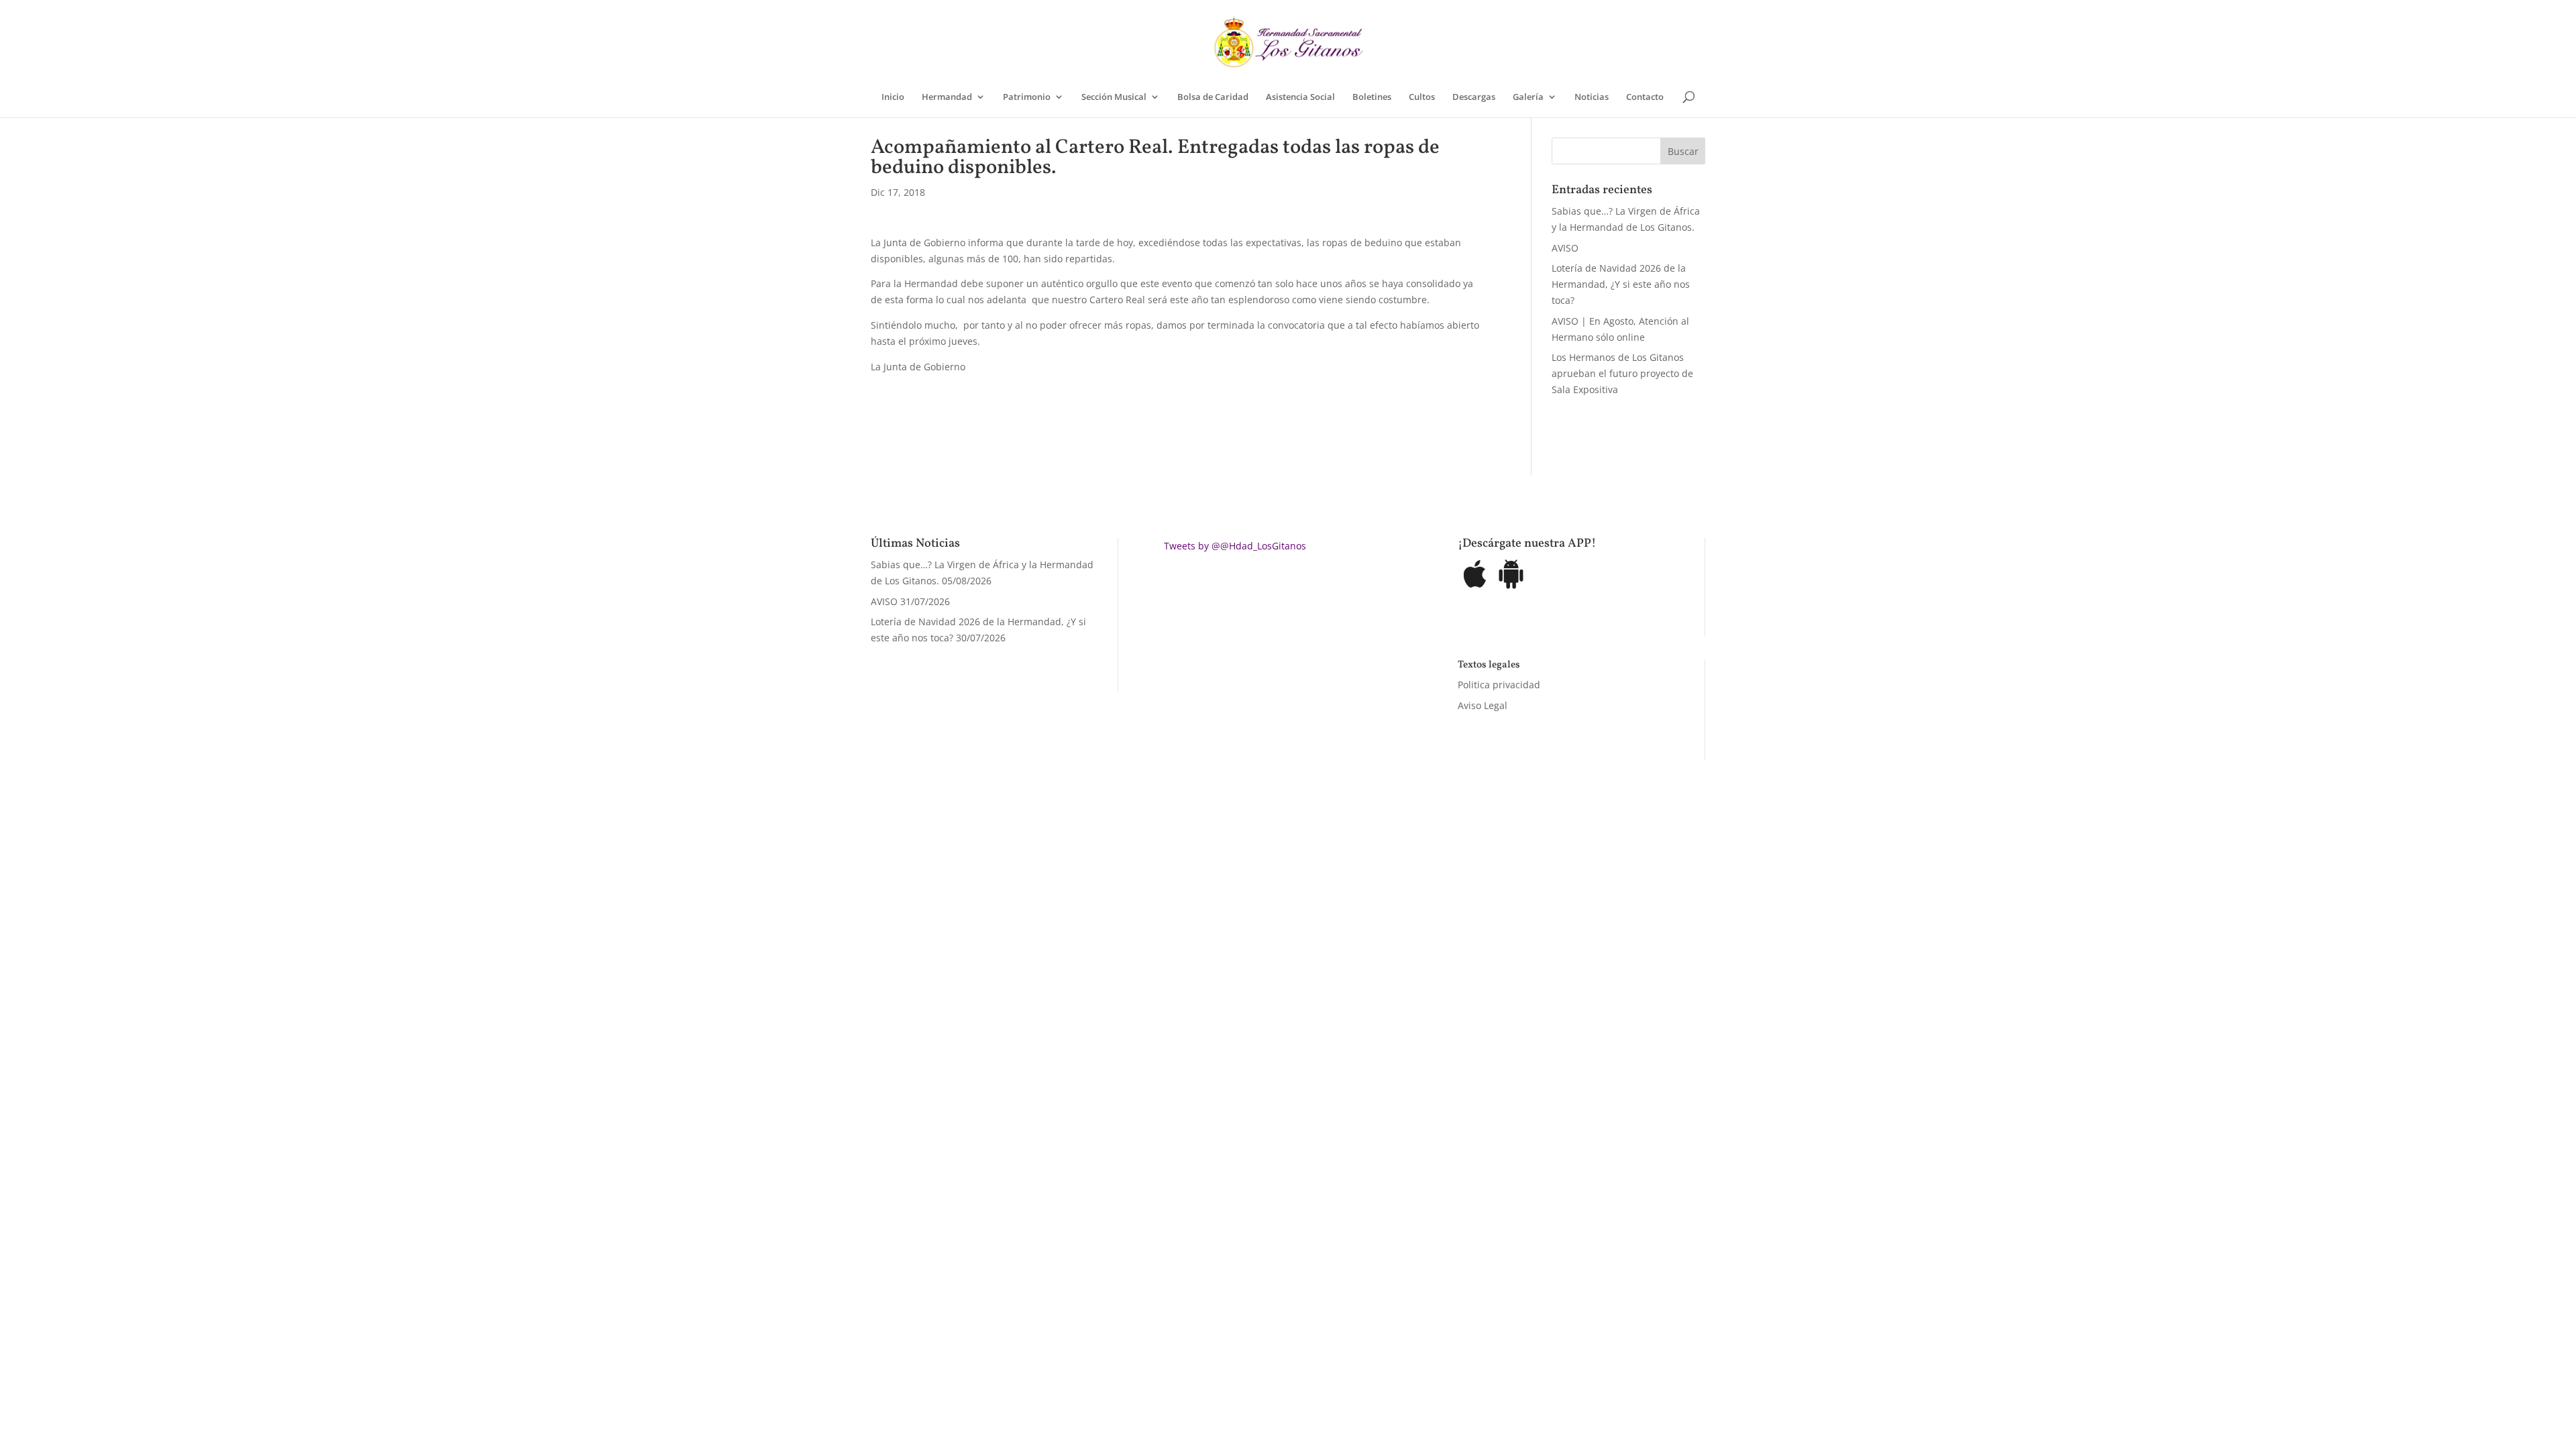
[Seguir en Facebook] (1410, 896)
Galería (1528, 97)
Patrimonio (1027, 97)
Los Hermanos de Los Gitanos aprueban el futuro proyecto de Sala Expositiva (1622, 373)
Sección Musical (1114, 97)
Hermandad (947, 97)
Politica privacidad (1499, 685)
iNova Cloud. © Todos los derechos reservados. (1040, 893)
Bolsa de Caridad (1213, 97)
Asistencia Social (1300, 97)
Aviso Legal (1483, 705)
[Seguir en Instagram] (1464, 896)
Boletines (1372, 97)
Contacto (1645, 97)
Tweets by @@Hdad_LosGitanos (1235, 546)
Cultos (1422, 97)
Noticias (1592, 97)
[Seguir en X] (1437, 896)
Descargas (1474, 97)
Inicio (893, 97)
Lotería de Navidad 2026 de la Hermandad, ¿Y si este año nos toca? (1621, 284)
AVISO (1565, 248)
